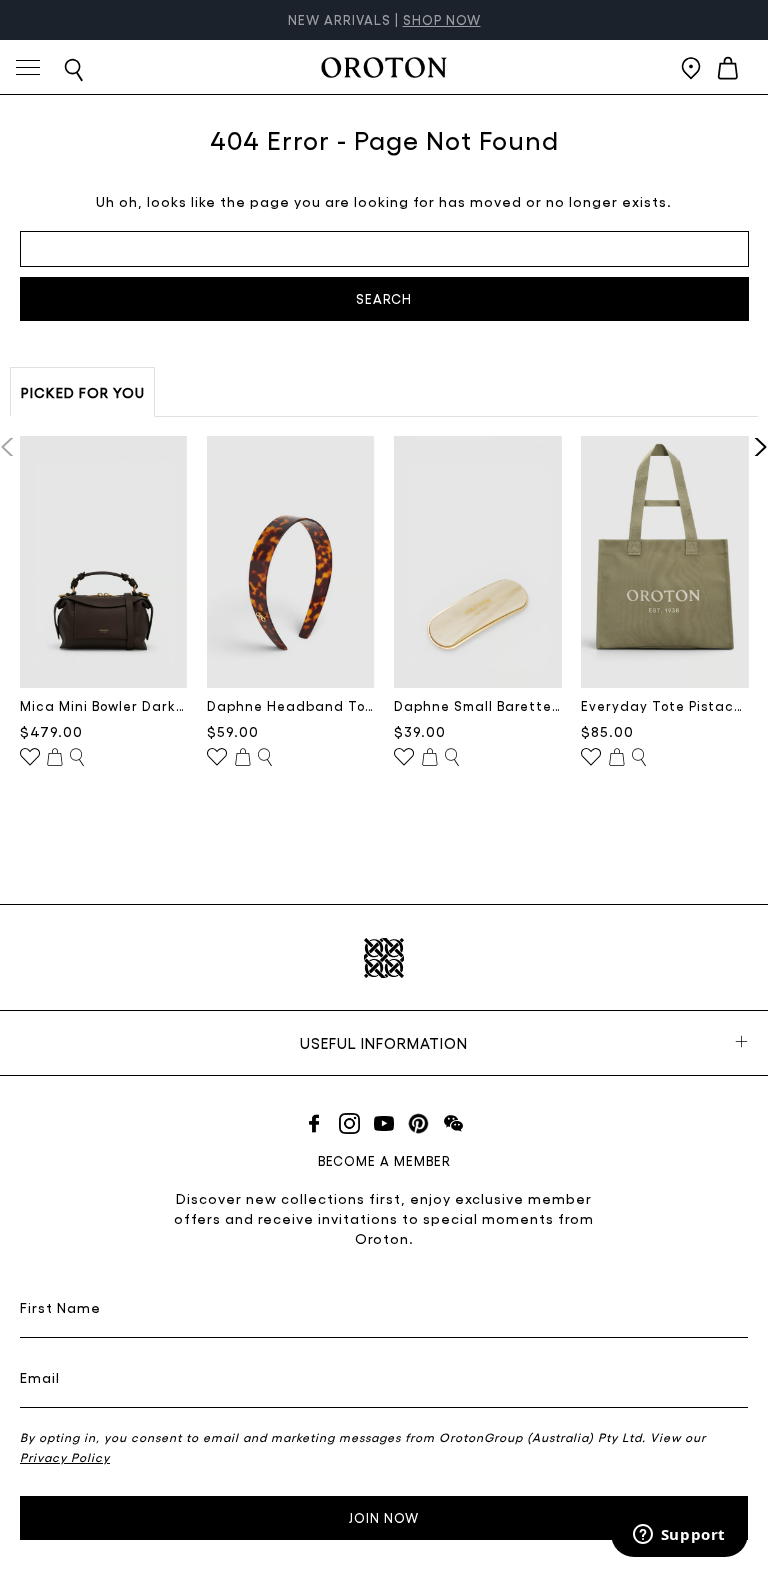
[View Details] (77, 758)
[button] (754, 447)
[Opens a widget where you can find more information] (679, 1536)
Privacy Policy (65, 1457)
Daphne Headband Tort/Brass (291, 705)
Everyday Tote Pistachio (665, 705)
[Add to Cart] (55, 758)
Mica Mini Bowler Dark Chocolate (104, 705)
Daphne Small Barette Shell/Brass (478, 705)
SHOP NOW (442, 19)
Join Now (384, 1517)
